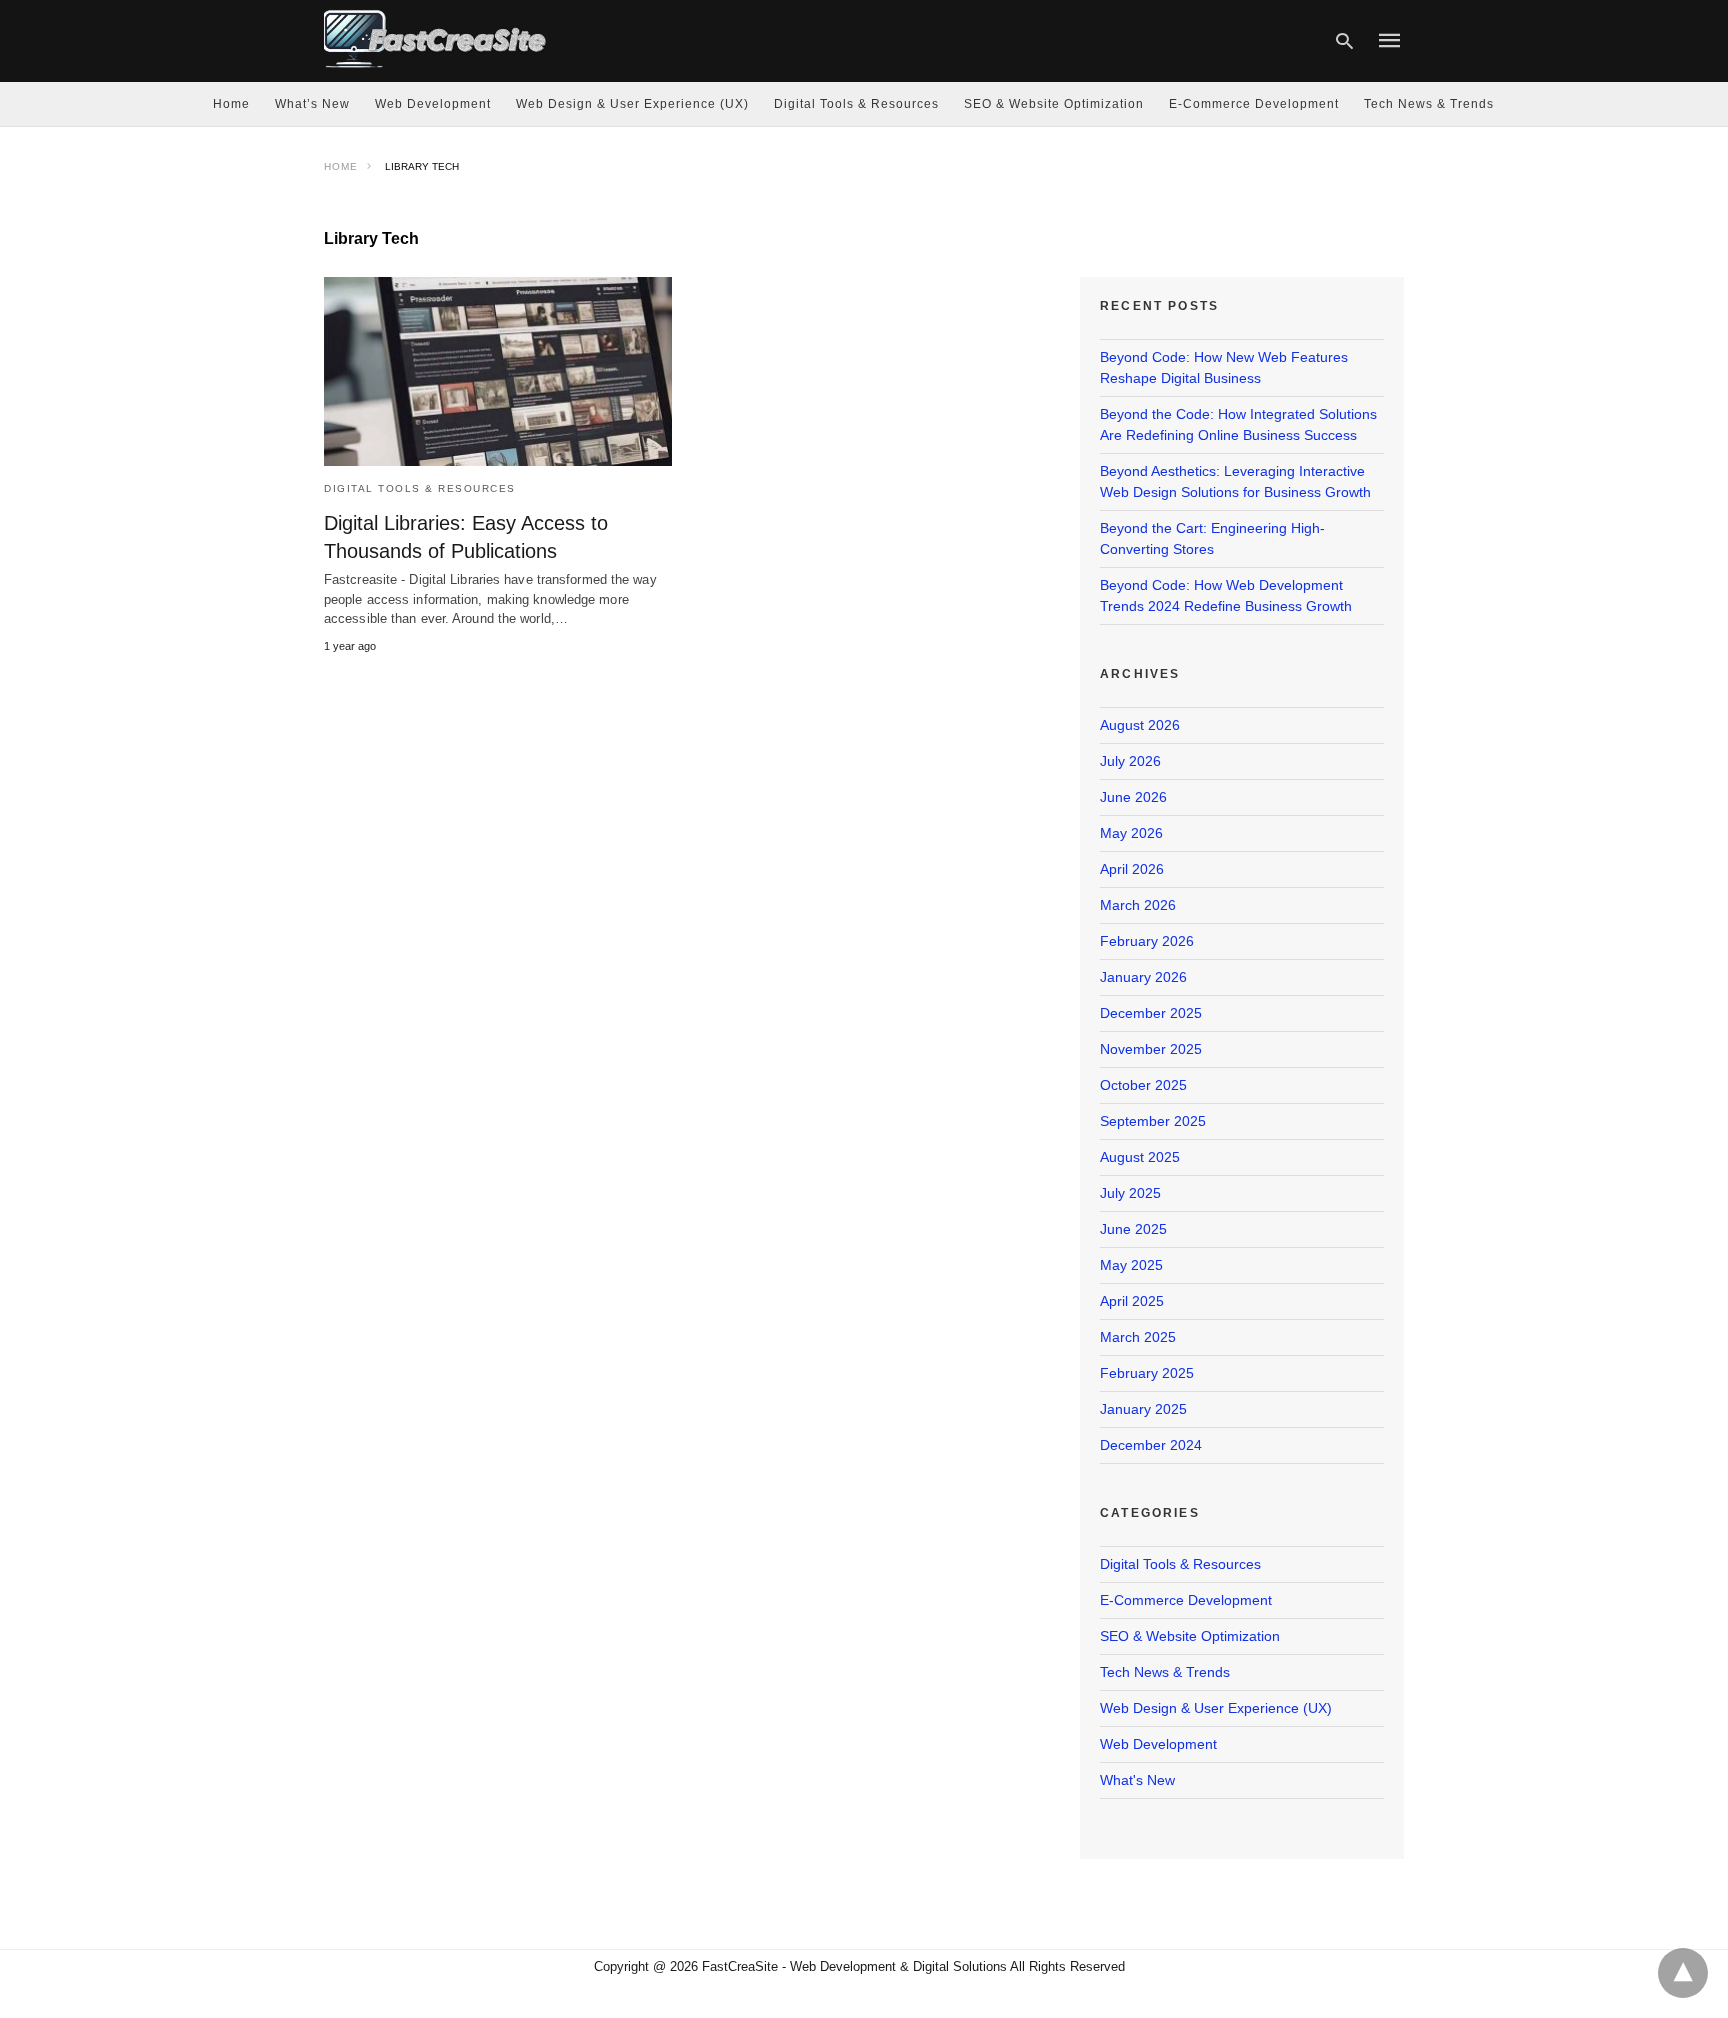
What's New (1137, 1780)
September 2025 (1153, 1121)
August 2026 (1140, 725)
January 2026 (1143, 977)
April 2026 (1132, 869)
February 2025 (1147, 1373)
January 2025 (1143, 1409)
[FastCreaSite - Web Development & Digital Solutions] (436, 38)
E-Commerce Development (1254, 104)
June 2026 (1133, 797)
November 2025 (1151, 1049)
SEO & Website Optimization (1054, 104)
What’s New (312, 104)
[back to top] (1683, 1973)
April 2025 (1132, 1301)
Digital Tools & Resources (856, 104)
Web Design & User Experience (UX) (632, 104)
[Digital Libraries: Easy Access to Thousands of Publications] (498, 371)
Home (231, 104)
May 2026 (1131, 833)
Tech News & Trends (1429, 104)
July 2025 (1130, 1193)
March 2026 (1138, 905)
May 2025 (1131, 1265)
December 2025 (1151, 1013)
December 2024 (1151, 1445)
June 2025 (1133, 1229)
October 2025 (1143, 1085)
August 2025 (1140, 1157)
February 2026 (1147, 941)
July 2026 (1130, 761)
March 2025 (1138, 1337)
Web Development (433, 104)
